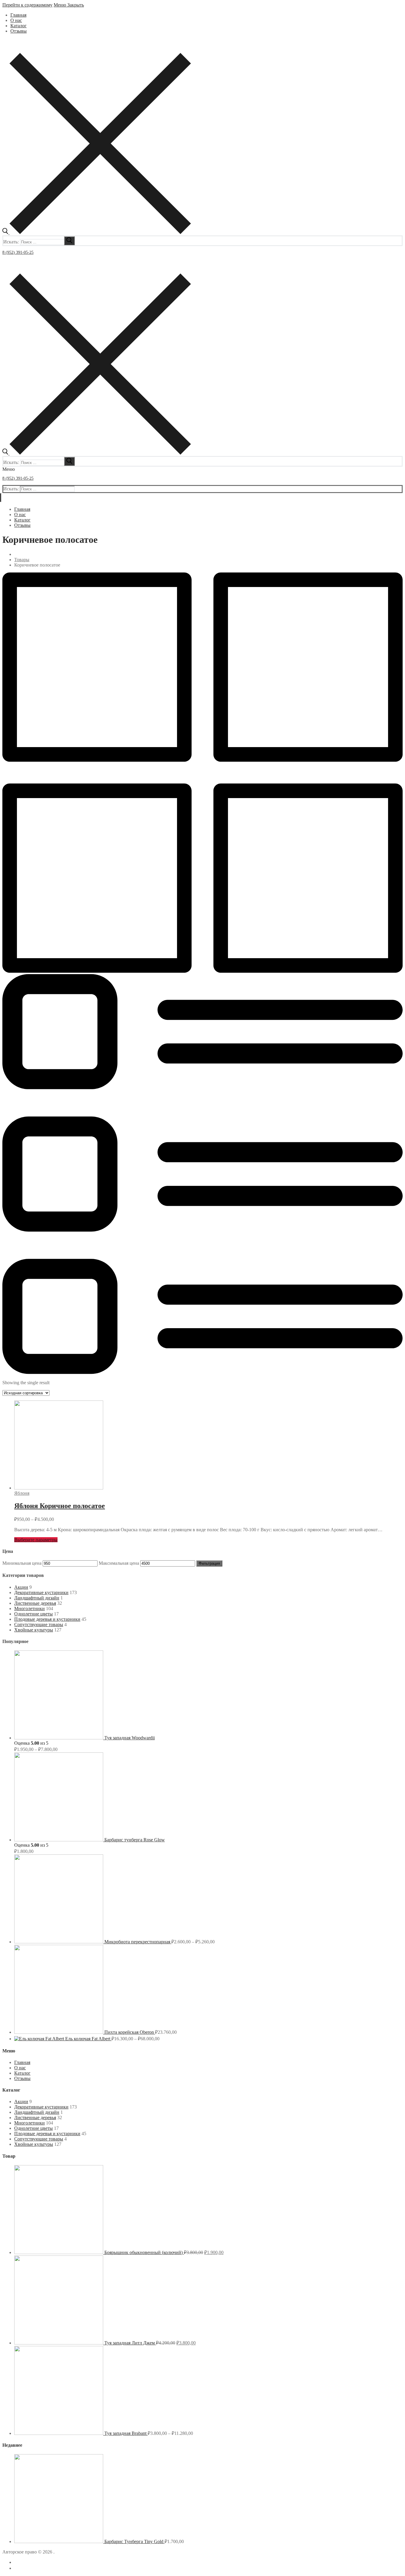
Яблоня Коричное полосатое (60, 1506)
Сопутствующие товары (39, 1624)
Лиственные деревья (35, 1603)
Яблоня (22, 1493)
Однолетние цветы (34, 1614)
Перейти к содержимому (27, 5)
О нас (20, 2068)
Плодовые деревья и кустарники (47, 1619)
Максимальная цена (119, 1563)
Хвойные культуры (34, 1630)
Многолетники (30, 1608)
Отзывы (22, 2078)
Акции (21, 1587)
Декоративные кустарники (41, 1592)
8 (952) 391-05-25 (18, 252)
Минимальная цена (22, 1563)
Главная (22, 2062)
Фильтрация (209, 1563)
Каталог (22, 2073)
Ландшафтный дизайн (37, 1598)
